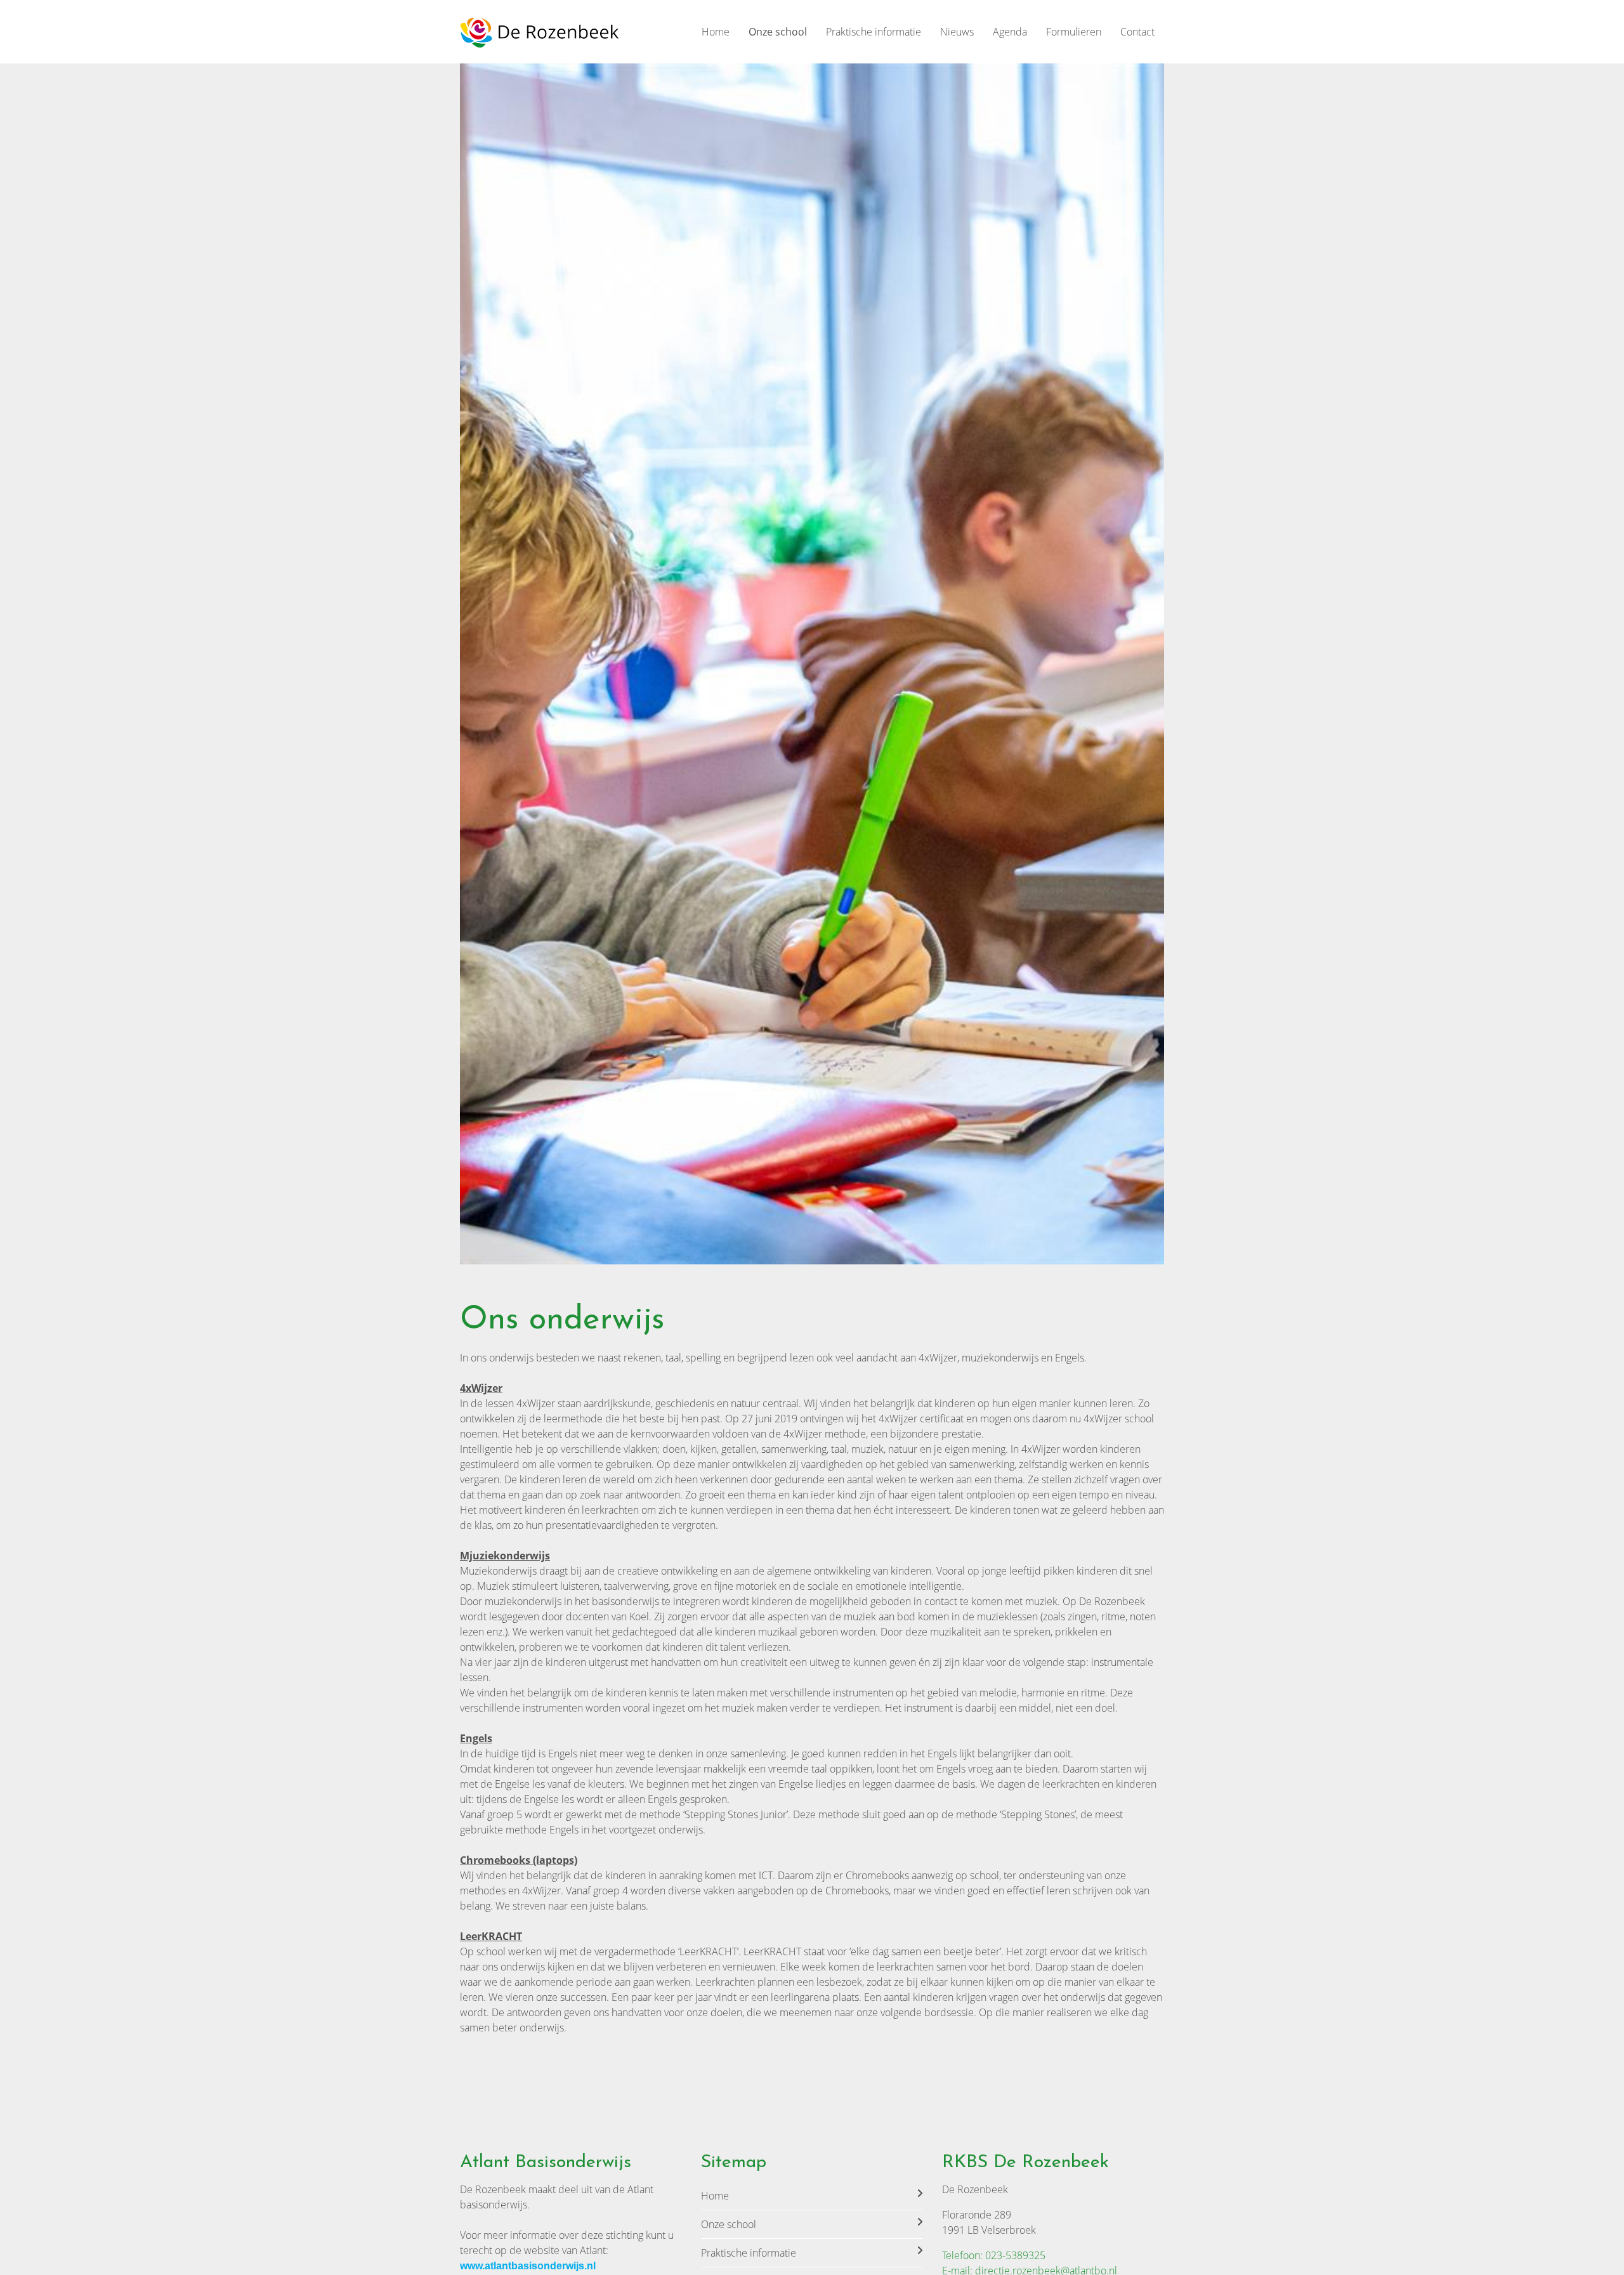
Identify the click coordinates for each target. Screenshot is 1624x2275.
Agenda (1010, 32)
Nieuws (957, 32)
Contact (1137, 32)
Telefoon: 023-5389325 (994, 2255)
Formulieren (1074, 32)
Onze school (778, 32)
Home (716, 32)
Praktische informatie (874, 32)
